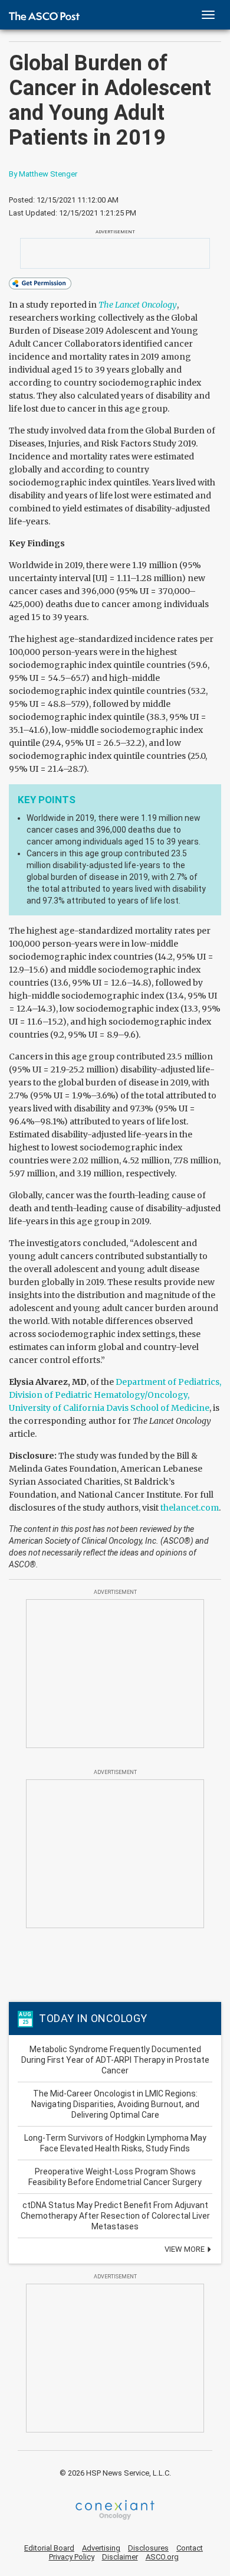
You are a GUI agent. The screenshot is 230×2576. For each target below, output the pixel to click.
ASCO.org (162, 2557)
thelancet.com (190, 1508)
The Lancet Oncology (138, 305)
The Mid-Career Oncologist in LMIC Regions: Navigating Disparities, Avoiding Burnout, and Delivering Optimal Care (115, 2104)
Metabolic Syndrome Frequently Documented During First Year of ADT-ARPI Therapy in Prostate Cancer (115, 2060)
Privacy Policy (72, 2557)
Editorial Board (49, 2548)
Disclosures (148, 2548)
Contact (190, 2548)
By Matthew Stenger (43, 174)
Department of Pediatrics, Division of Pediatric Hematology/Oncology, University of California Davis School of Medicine (115, 1395)
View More (185, 2249)
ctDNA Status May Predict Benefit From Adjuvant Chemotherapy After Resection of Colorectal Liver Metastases (115, 2216)
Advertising (101, 2548)
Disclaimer (120, 2557)
